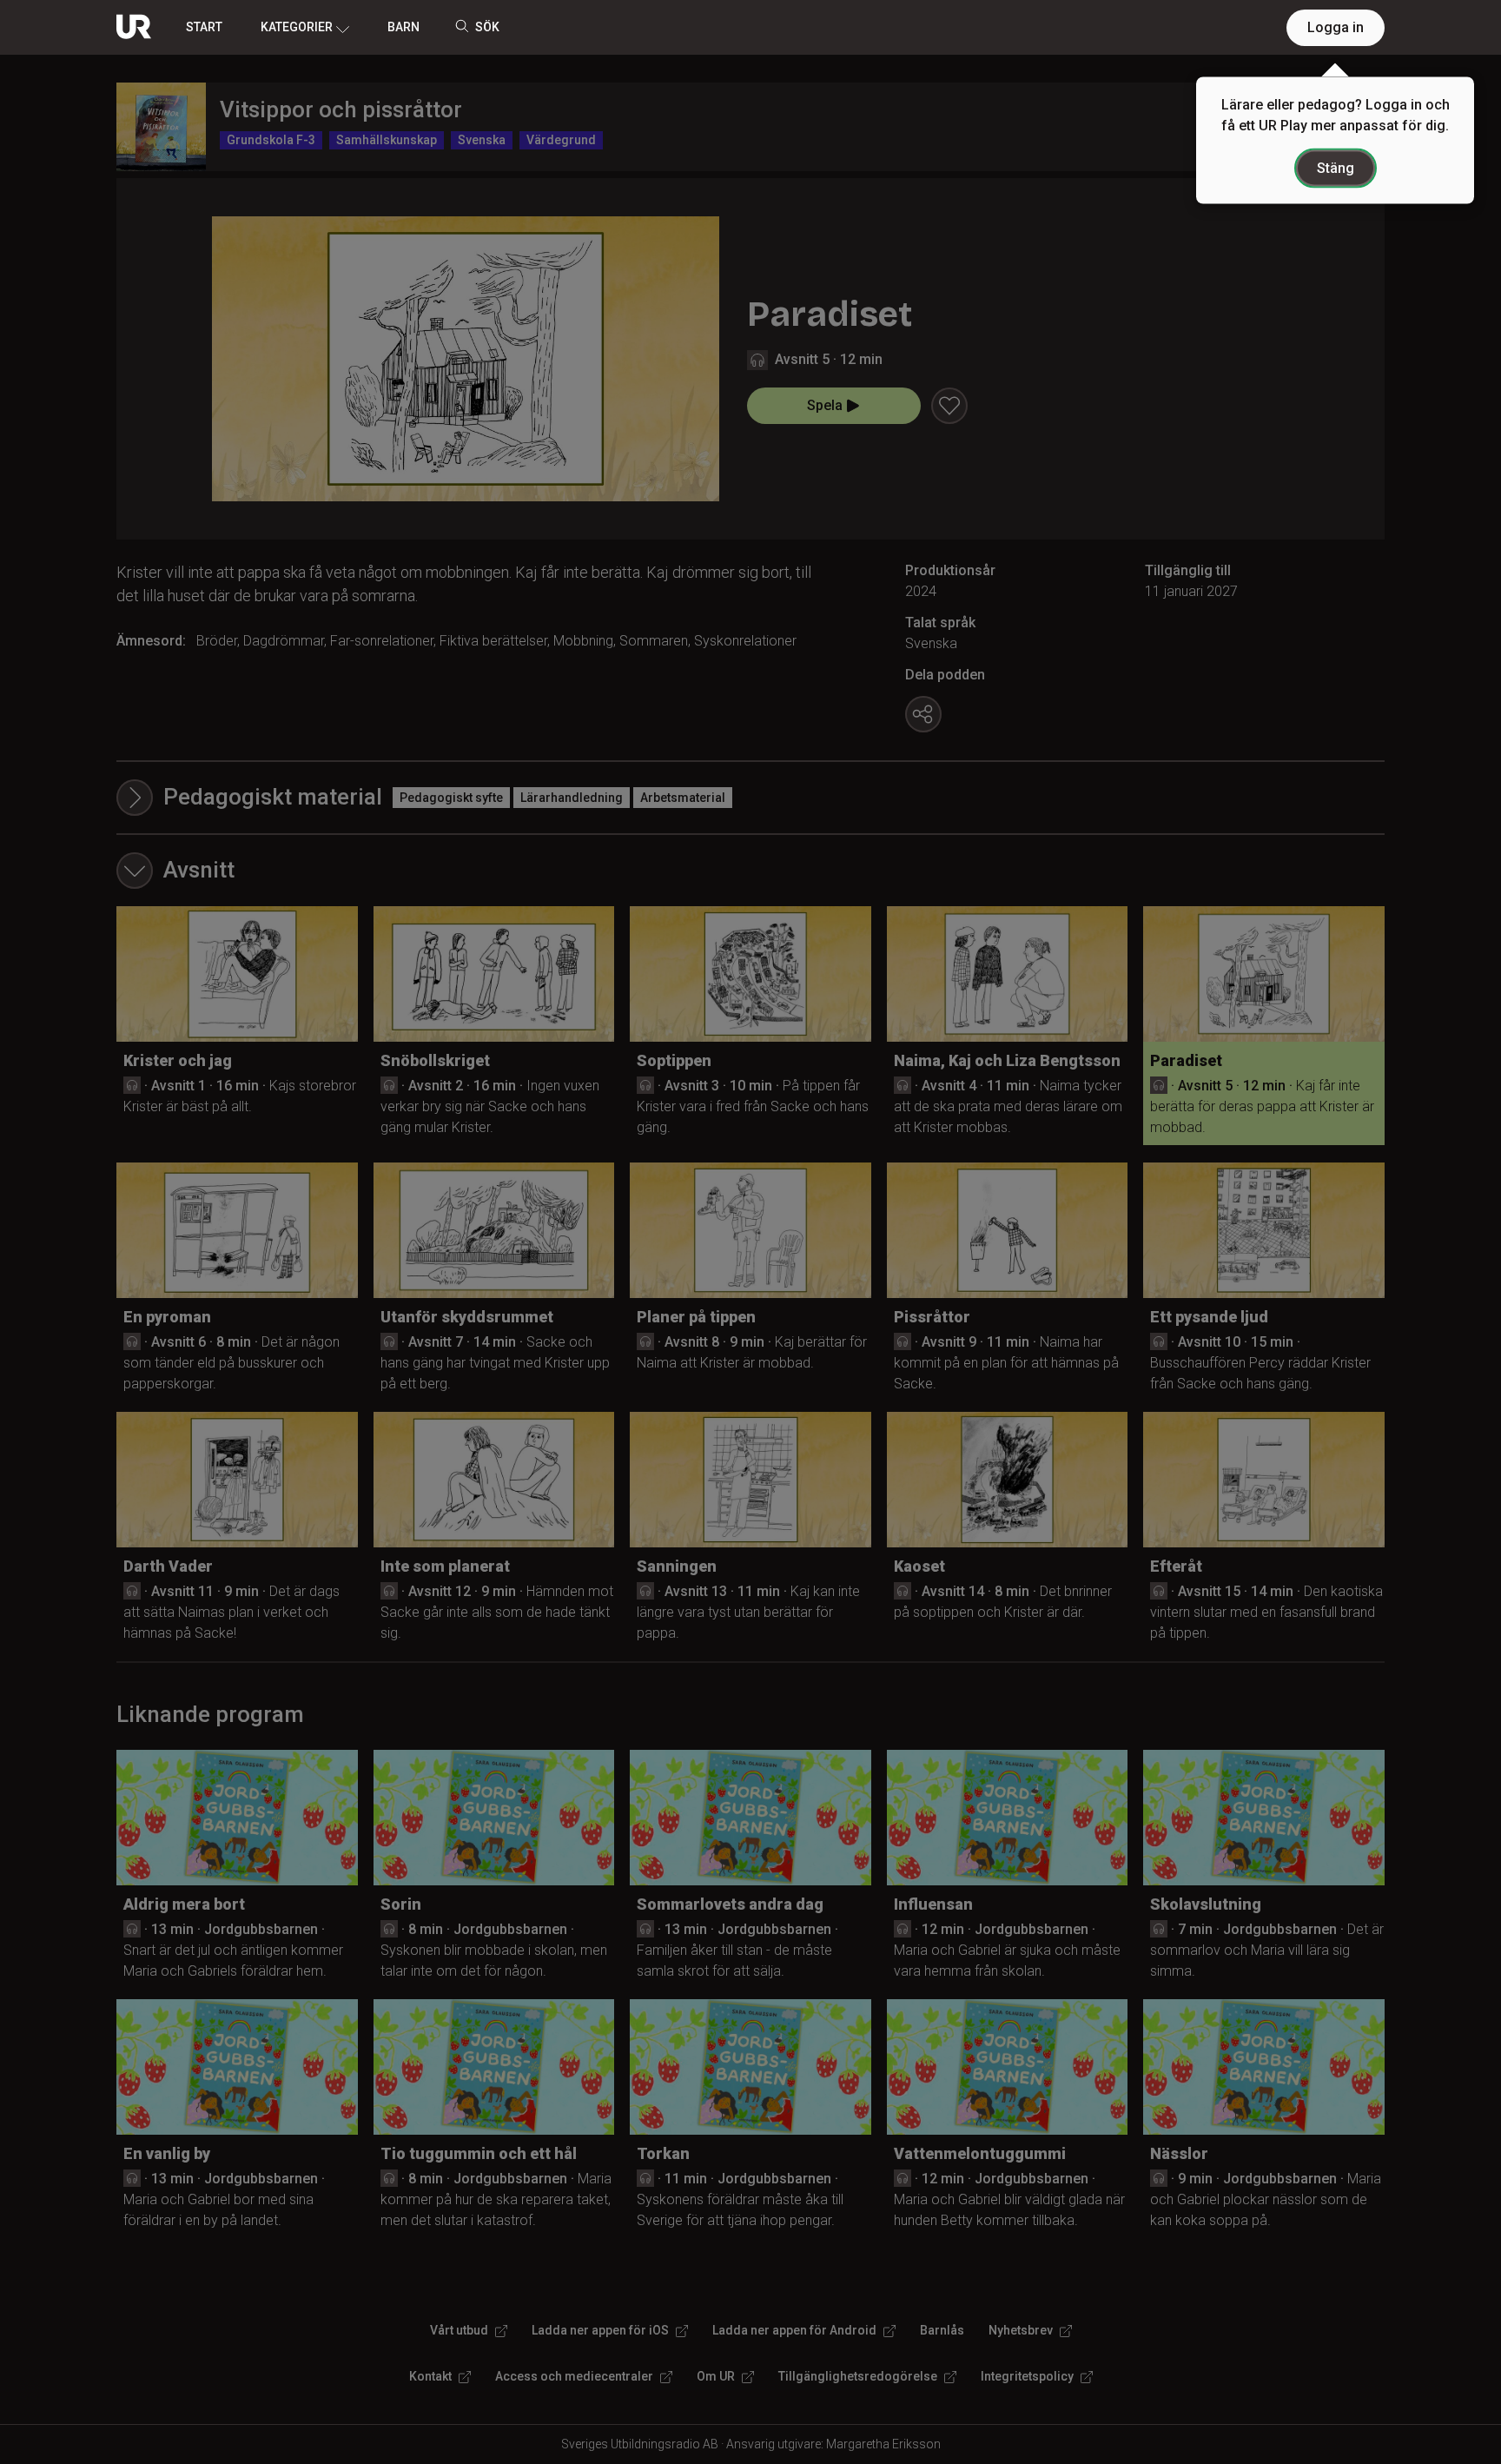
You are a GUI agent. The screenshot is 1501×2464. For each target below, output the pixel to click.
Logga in (1336, 27)
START (204, 27)
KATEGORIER (297, 27)
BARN (403, 27)
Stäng (1336, 168)
